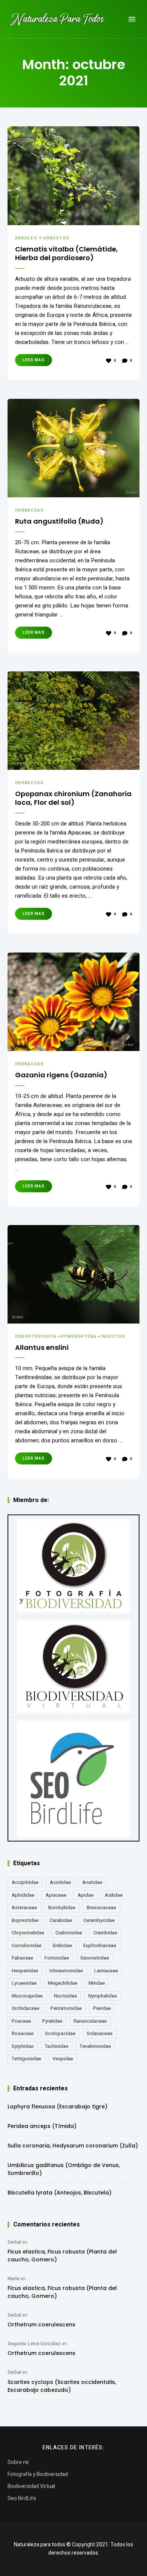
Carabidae (61, 1920)
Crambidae (105, 1933)
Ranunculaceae (90, 2021)
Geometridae (95, 1958)
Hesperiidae (25, 1971)
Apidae (86, 1895)
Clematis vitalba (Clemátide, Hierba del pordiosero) (67, 254)
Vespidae (63, 2059)
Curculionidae (27, 1945)
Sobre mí (18, 2462)
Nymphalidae (103, 1996)
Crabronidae (69, 1933)
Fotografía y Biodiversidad (38, 2474)
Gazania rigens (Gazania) (61, 1075)
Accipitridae (25, 1882)
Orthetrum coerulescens (41, 2325)
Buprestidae (25, 1920)
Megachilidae (63, 1983)
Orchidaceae (25, 2008)
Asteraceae (24, 1907)
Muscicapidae (27, 1996)
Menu (132, 19)
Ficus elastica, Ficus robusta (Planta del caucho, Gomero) (62, 2256)
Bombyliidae (62, 1907)
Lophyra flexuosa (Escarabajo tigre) (57, 2107)
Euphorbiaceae (100, 1945)
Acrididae (60, 1882)
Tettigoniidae (26, 2059)
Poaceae (21, 2021)
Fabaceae (22, 1958)
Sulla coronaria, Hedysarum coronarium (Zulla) (73, 2146)
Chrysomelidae (28, 1933)
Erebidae (62, 1945)
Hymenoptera (78, 1336)
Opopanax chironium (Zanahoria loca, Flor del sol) (73, 798)
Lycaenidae (24, 1983)
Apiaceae (56, 1895)
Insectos (113, 1336)
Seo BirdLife (22, 2498)
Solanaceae (100, 2033)
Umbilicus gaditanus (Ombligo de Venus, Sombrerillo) (64, 2169)
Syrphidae (23, 2046)
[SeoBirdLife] (73, 1779)
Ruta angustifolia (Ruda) (59, 521)
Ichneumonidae (66, 1971)
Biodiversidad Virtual (31, 2486)
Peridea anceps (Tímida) (42, 2126)
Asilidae (114, 1895)
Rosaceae (23, 2033)
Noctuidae (65, 1996)
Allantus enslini (42, 1347)
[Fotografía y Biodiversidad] (73, 1566)
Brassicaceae (101, 1907)
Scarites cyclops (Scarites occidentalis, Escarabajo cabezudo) (62, 2386)
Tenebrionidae (95, 2046)
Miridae (97, 1983)
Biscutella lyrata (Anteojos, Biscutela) (60, 2193)
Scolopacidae (60, 2033)
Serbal (14, 2242)
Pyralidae (52, 2021)
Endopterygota (36, 1336)
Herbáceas (29, 510)
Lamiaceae (106, 1971)
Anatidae (92, 1882)
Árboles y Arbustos (42, 238)
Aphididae (23, 1895)
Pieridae (102, 2008)
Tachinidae (57, 2046)
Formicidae (57, 1958)
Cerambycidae (99, 1920)
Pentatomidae (66, 2008)
